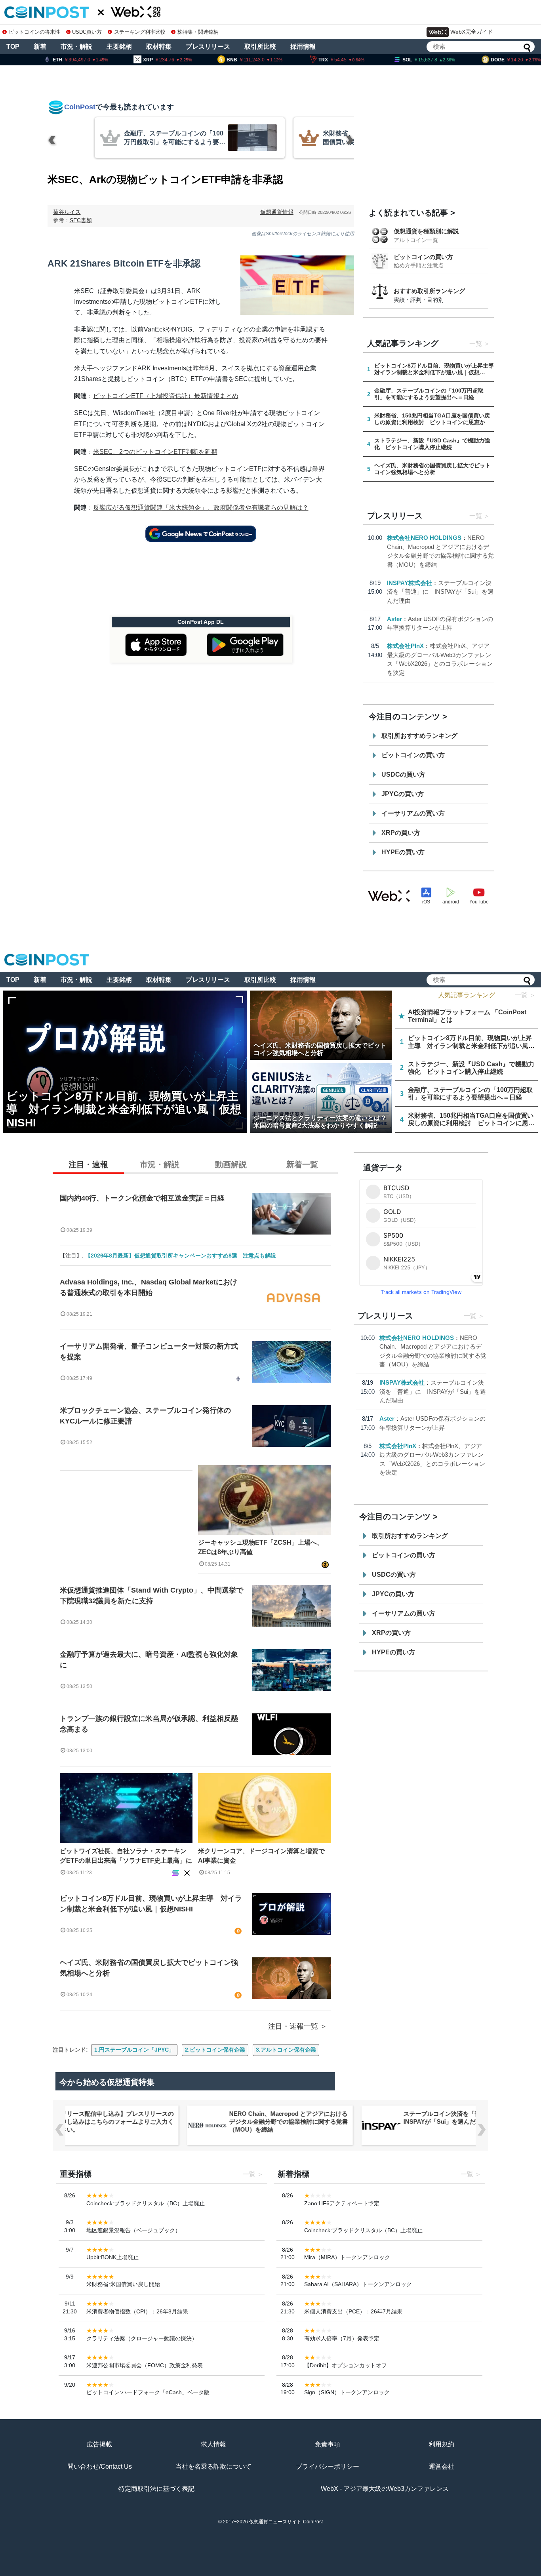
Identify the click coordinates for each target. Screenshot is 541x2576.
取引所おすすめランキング (419, 736)
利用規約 (442, 2444)
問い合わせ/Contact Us (100, 2466)
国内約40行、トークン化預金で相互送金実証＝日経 (142, 1198)
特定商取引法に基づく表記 (156, 2489)
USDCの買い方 (403, 775)
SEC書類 (81, 220)
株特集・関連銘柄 (198, 32)
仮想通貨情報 (277, 212)
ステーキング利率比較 (140, 32)
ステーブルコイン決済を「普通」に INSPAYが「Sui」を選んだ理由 (440, 592)
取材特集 (159, 47)
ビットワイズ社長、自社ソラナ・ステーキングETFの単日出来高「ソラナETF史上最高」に (126, 1856)
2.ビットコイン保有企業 (215, 2050)
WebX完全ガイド (472, 32)
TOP (13, 47)
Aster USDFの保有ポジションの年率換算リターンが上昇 (464, 2118)
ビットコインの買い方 (423, 257)
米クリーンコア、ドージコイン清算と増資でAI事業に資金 (261, 1856)
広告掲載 (99, 2444)
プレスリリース (208, 47)
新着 (40, 47)
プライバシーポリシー (328, 2466)
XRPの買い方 (401, 833)
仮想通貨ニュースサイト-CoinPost (286, 2522)
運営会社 (442, 2466)
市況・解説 (76, 47)
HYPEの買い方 (403, 852)
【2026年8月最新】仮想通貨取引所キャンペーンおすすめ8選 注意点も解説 (181, 1256)
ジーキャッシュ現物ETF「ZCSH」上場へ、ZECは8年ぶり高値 (261, 1547)
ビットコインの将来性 (34, 32)
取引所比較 (260, 47)
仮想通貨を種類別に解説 (426, 231)
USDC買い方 (87, 32)
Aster (394, 619)
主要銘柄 (119, 47)
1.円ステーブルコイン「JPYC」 (134, 2050)
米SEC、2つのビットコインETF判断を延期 (155, 452)
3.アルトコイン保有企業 (286, 2050)
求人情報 (213, 2444)
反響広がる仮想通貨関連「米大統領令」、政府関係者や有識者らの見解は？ (201, 508)
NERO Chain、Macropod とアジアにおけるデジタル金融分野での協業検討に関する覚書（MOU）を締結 (116, 2122)
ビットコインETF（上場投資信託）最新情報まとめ (166, 396)
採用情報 (303, 47)
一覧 (476, 344)
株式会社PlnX (405, 646)
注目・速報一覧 (293, 2026)
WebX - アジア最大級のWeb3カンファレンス (385, 2489)
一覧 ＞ (525, 995)
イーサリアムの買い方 (413, 813)
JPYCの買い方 (403, 794)
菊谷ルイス (67, 212)
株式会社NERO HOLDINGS (424, 538)
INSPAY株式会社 (410, 583)
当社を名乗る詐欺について (213, 2466)
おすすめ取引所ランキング (429, 291)
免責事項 (328, 2444)
